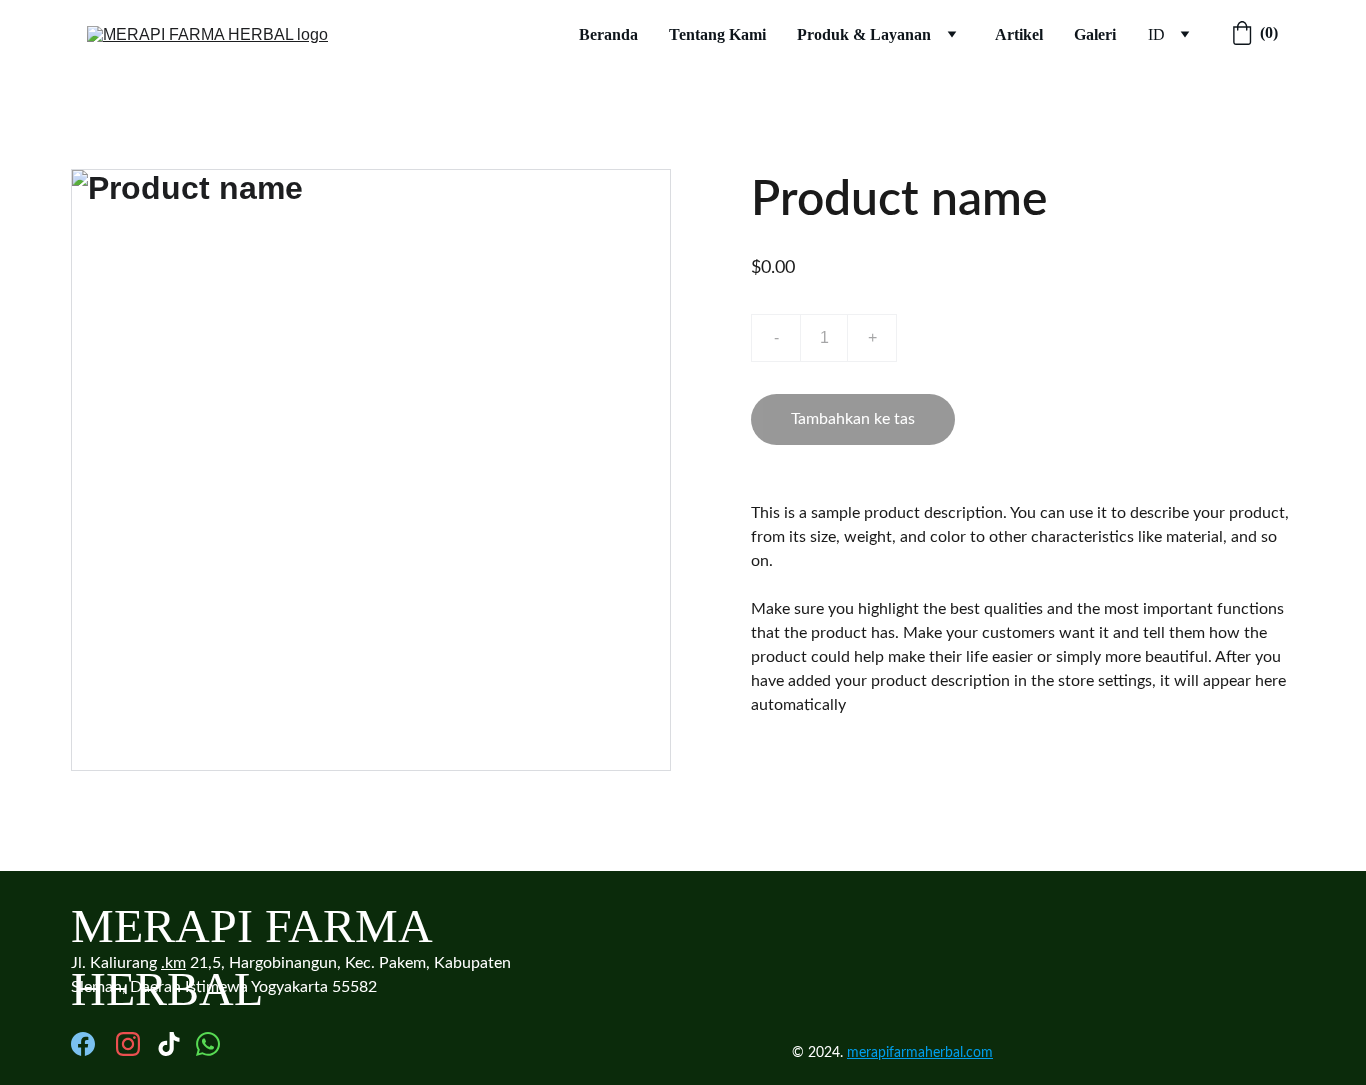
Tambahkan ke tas (853, 419)
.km (173, 963)
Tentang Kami (717, 34)
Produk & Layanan (864, 34)
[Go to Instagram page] (128, 1044)
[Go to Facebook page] (83, 1044)
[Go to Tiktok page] (169, 1044)
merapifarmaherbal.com (920, 1053)
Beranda (608, 34)
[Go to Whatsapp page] (208, 1044)
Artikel (1019, 34)
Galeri (1095, 34)
